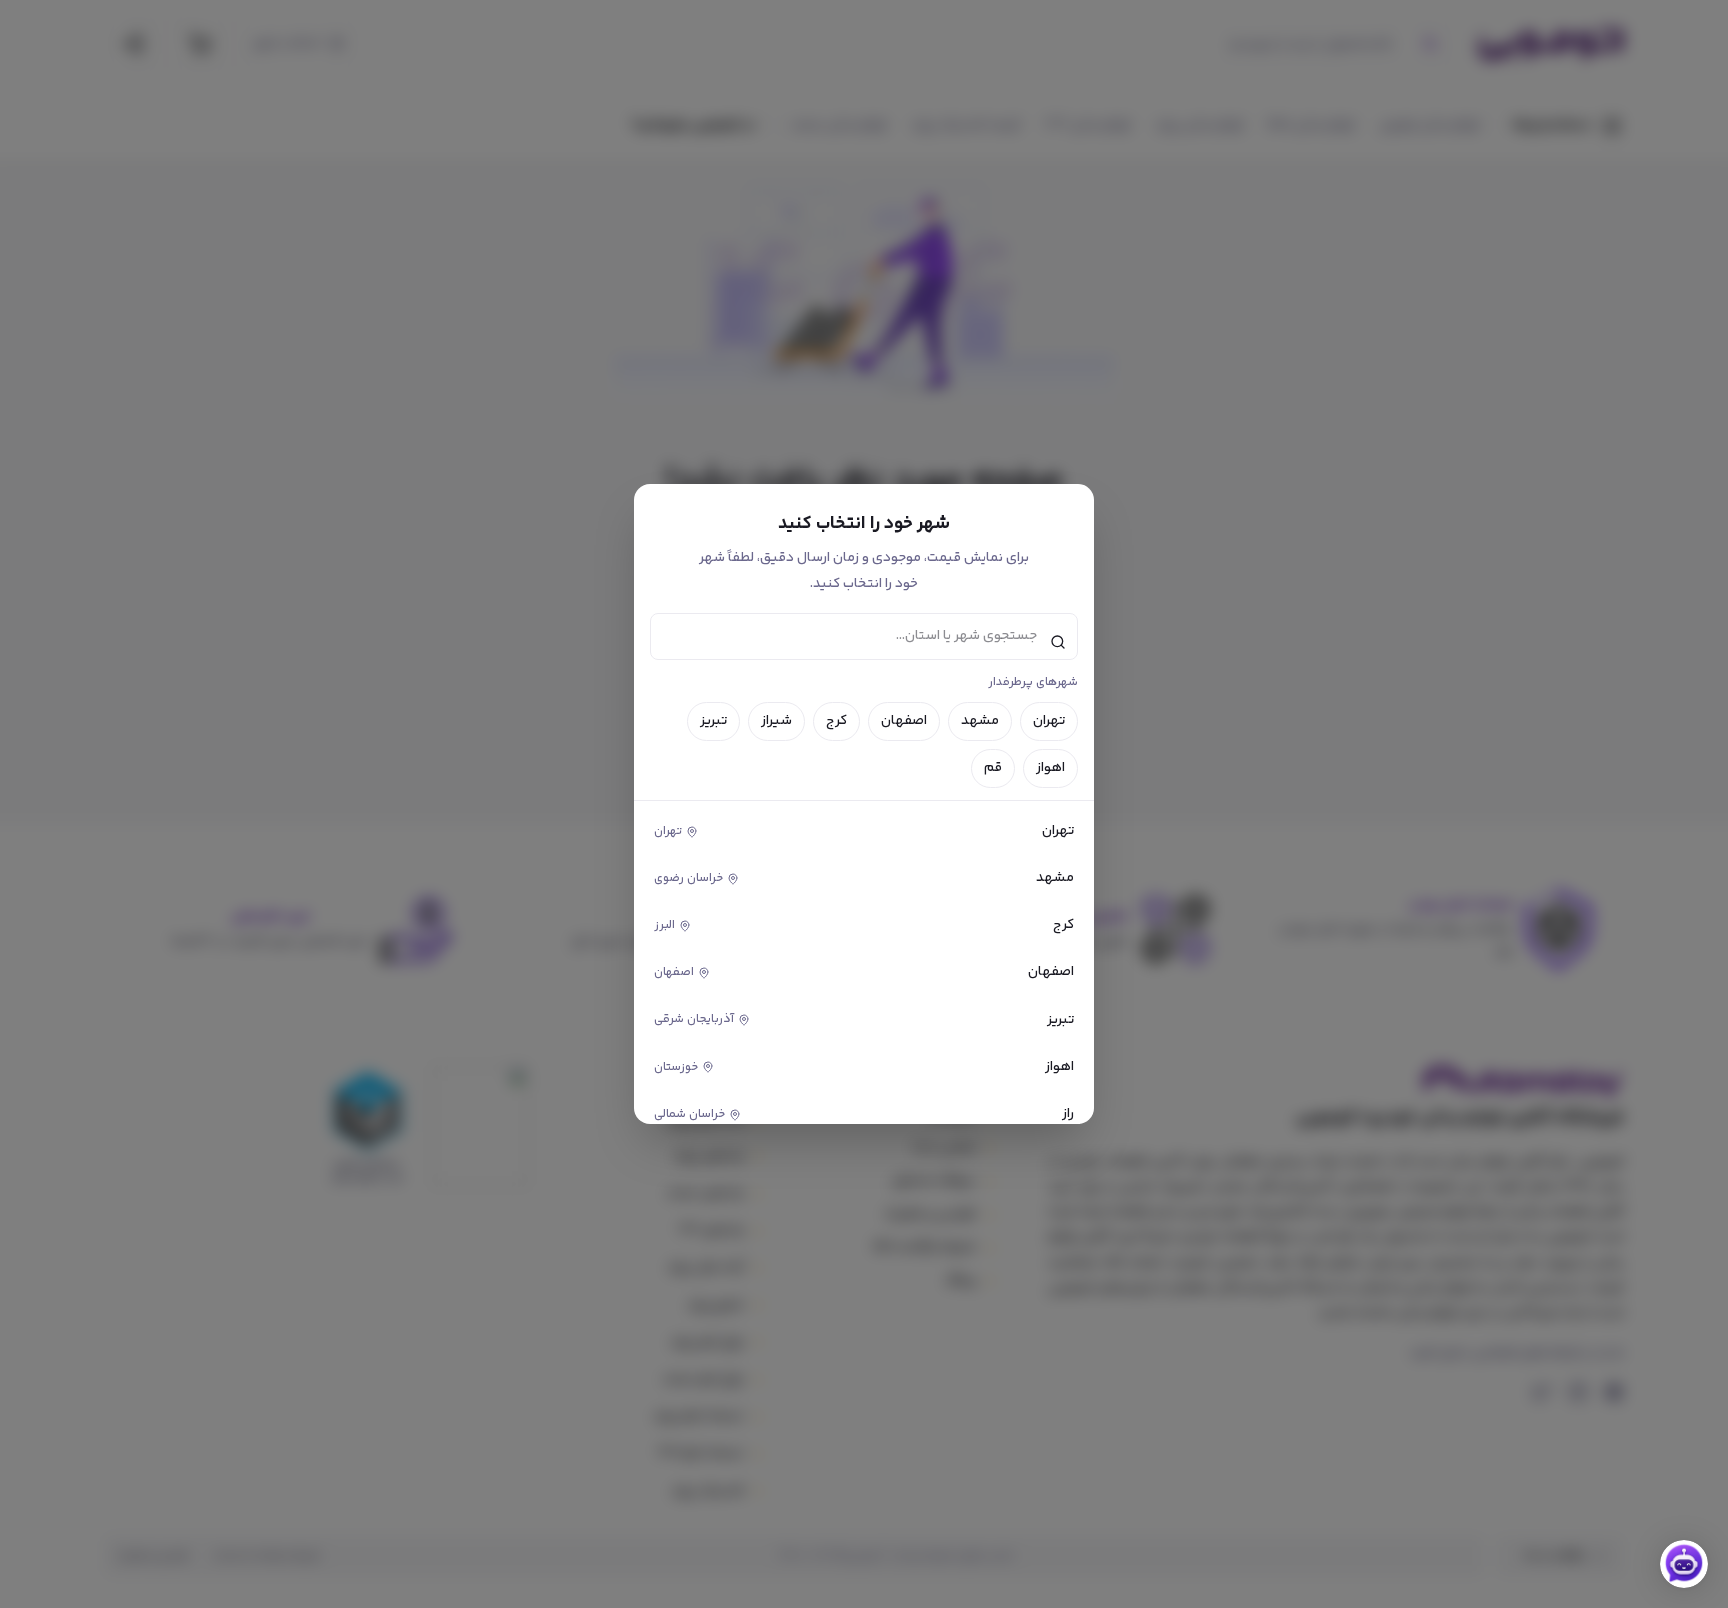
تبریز (713, 721)
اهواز (1050, 768)
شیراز (776, 721)
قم (993, 768)
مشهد (980, 721)
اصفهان (904, 721)
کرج (836, 721)
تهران (1049, 721)
